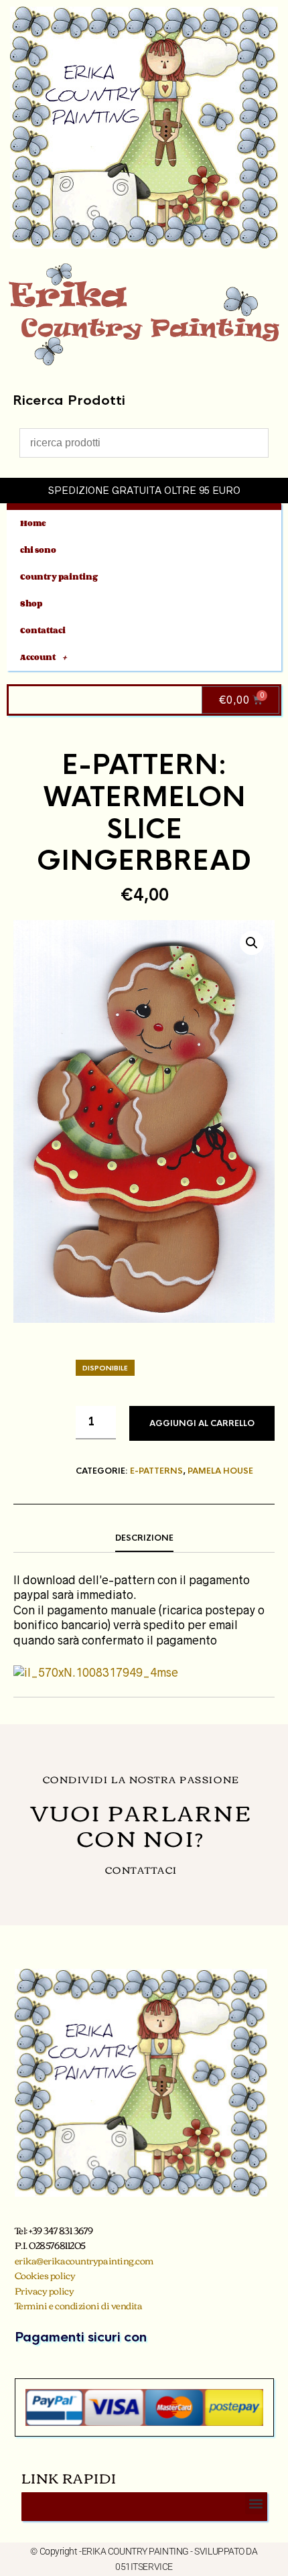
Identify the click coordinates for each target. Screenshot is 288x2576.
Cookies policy (45, 2275)
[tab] (144, 1539)
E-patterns (156, 1471)
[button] (252, 943)
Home (33, 523)
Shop (31, 603)
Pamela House (220, 1471)
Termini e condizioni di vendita (79, 2305)
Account (38, 657)
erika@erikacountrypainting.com (84, 2260)
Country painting (59, 577)
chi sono (38, 550)
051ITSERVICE (144, 2567)
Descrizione (144, 1538)
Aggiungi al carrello (202, 1423)
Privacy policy (45, 2291)
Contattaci (43, 630)
